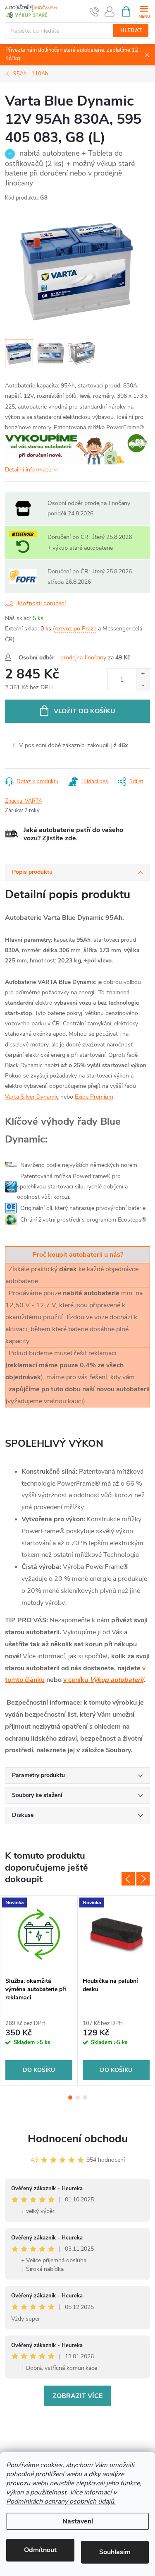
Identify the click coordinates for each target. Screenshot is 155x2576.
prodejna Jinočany (83, 658)
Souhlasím (115, 2552)
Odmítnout (40, 2550)
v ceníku (103, 1680)
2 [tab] (78, 2097)
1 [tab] (70, 2097)
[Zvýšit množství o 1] (143, 674)
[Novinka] (39, 1934)
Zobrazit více (77, 2396)
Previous (128, 1879)
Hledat (131, 31)
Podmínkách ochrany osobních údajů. (61, 2501)
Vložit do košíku (85, 711)
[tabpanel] (39, 1990)
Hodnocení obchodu (78, 2139)
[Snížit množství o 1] (143, 685)
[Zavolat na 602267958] (94, 12)
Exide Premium (94, 1097)
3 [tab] (85, 2097)
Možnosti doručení (42, 603)
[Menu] (144, 11)
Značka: (24, 801)
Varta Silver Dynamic (32, 1097)
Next (143, 1879)
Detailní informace (28, 470)
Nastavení (78, 2521)
